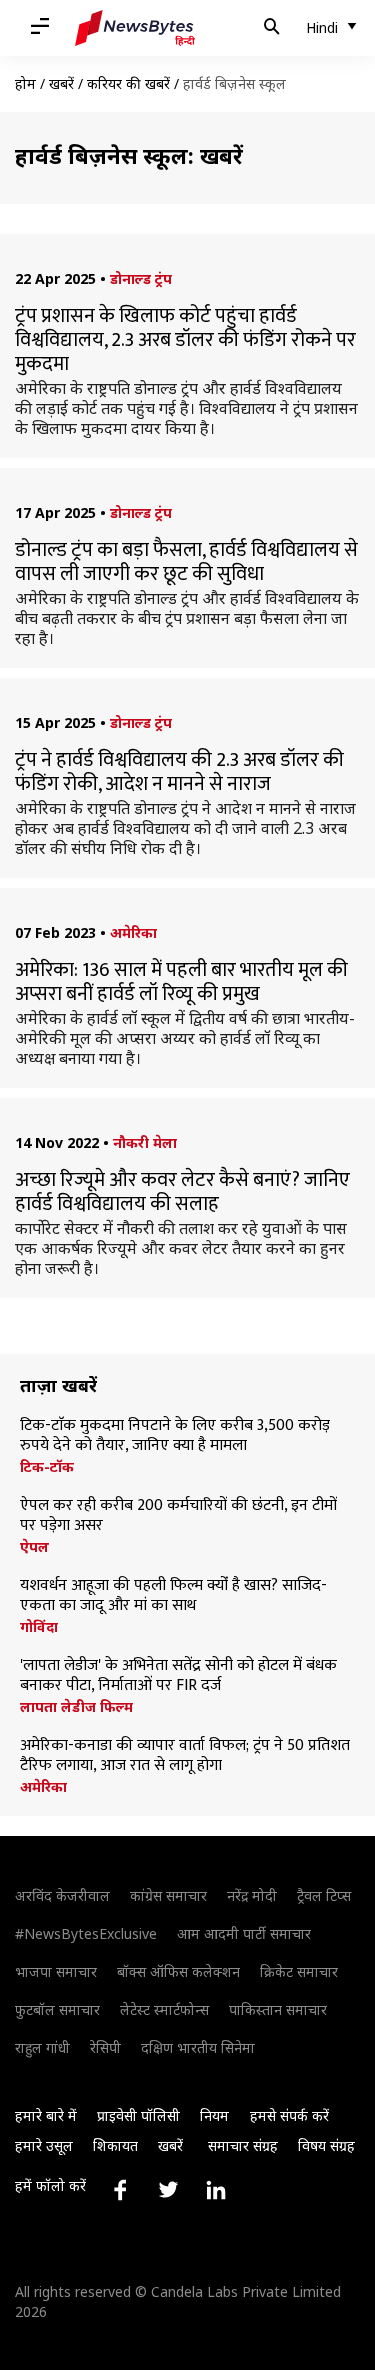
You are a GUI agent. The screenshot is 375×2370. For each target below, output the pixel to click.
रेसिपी (105, 2047)
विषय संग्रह (326, 2145)
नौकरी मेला (145, 1142)
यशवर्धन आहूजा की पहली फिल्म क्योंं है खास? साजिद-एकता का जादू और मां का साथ (173, 1596)
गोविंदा (39, 1627)
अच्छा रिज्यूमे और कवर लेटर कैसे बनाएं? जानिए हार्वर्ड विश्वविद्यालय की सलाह (182, 1192)
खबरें (61, 83)
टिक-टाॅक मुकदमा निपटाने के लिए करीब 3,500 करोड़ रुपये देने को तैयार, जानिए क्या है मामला (175, 1436)
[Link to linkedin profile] (216, 2190)
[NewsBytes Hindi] (135, 28)
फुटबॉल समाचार (57, 2009)
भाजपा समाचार (56, 1971)
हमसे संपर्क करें (289, 2115)
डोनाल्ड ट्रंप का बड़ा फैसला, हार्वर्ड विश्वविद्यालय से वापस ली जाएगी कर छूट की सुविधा (186, 562)
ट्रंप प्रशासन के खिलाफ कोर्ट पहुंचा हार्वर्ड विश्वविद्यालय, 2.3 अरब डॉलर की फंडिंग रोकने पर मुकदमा (185, 340)
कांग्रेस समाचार (168, 1895)
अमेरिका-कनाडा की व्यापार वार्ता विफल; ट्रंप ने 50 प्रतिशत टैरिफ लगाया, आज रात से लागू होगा (185, 1756)
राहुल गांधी (42, 2047)
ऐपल (34, 1547)
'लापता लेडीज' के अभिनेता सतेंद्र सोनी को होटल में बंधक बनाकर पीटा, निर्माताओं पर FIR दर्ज (178, 1676)
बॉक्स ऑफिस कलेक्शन (178, 1971)
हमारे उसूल (44, 2145)
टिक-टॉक (47, 1467)
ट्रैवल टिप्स (324, 1895)
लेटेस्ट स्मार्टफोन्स (164, 2009)
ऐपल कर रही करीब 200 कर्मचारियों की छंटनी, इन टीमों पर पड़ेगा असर (178, 1516)
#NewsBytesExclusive (86, 1933)
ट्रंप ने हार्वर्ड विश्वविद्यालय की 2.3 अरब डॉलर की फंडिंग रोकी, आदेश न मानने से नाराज (179, 772)
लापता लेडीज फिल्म (76, 1707)
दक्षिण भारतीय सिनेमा (198, 2047)
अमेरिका (133, 932)
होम (25, 83)
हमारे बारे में (46, 2115)
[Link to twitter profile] (168, 2190)
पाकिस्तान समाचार (278, 2009)
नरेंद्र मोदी (252, 1895)
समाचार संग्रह (243, 2145)
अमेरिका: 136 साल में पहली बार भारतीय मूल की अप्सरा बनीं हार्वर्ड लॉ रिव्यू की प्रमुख (181, 982)
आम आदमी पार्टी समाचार (244, 1933)
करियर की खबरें (128, 83)
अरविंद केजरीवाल (62, 1895)
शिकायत (115, 2145)
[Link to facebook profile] (120, 2190)
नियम (214, 2115)
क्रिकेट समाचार (299, 1971)
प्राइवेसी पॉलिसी (138, 2115)
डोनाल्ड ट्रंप (141, 278)
